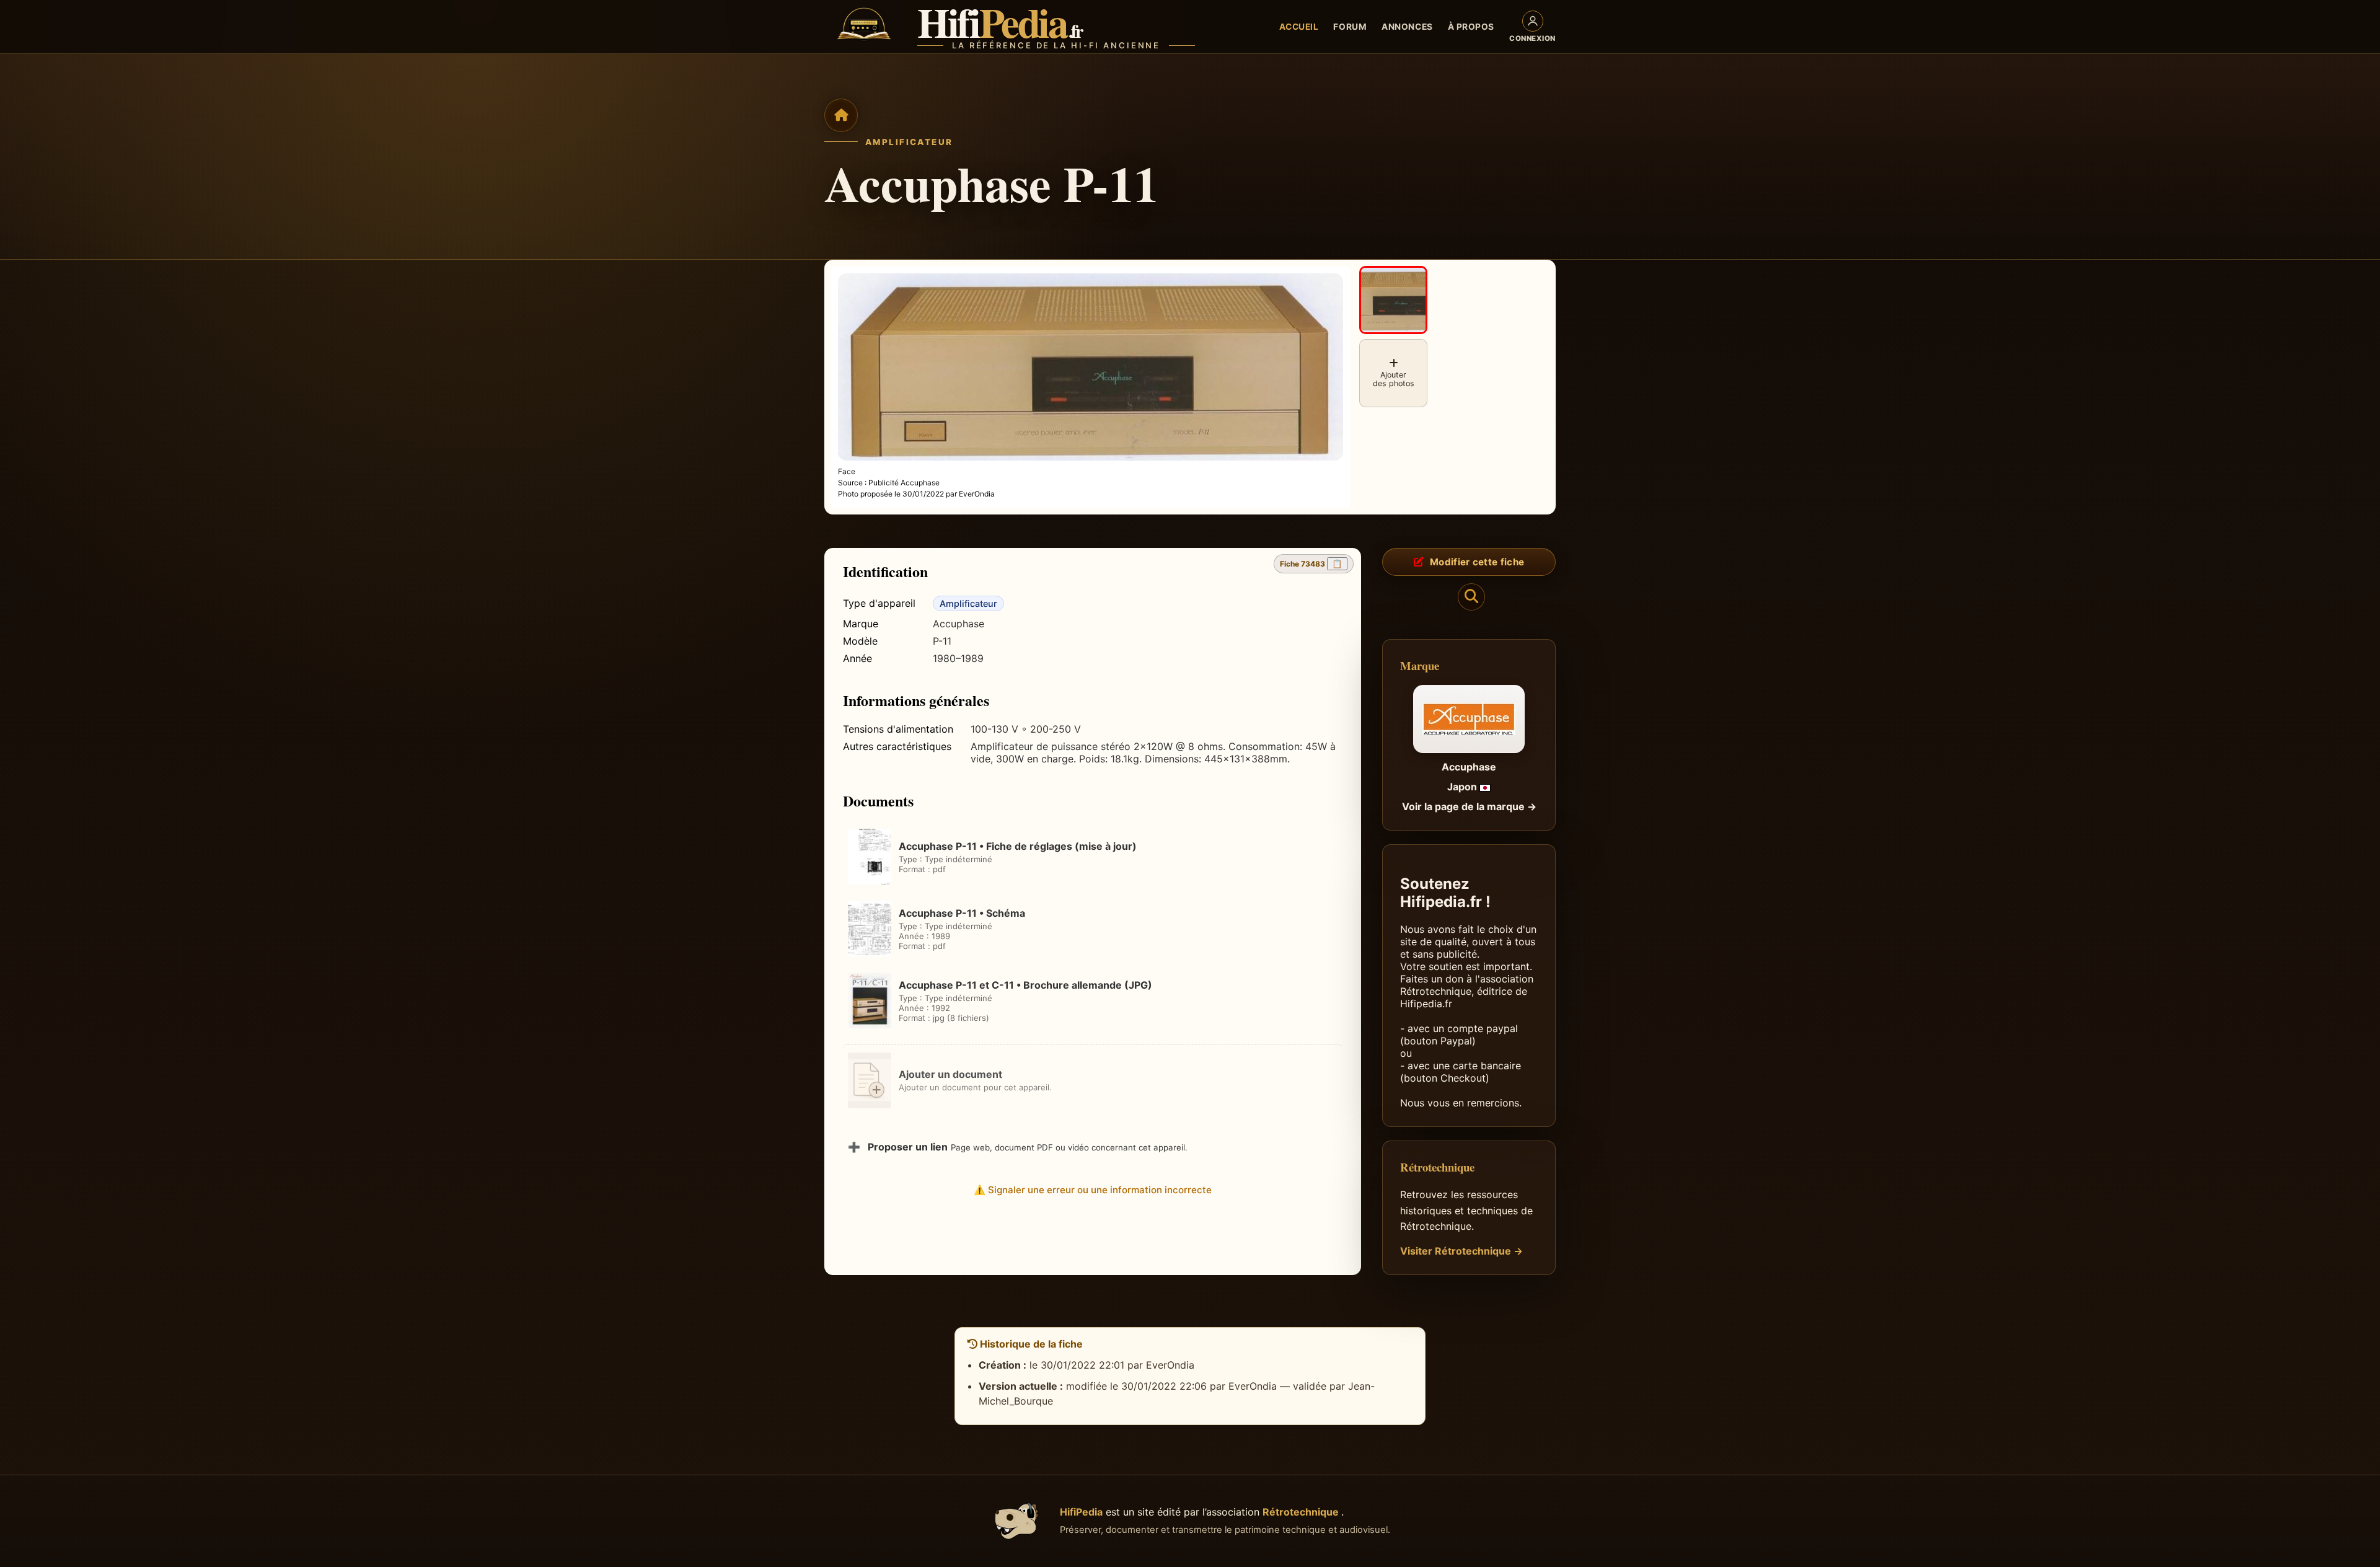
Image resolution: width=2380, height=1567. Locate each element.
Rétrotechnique (1302, 1512)
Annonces (1407, 27)
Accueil (1299, 27)
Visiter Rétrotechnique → (1461, 1251)
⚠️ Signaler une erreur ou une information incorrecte (1093, 1190)
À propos (1471, 27)
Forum (1350, 27)
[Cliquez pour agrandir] (1393, 300)
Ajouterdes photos (1394, 379)
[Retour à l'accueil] (841, 115)
